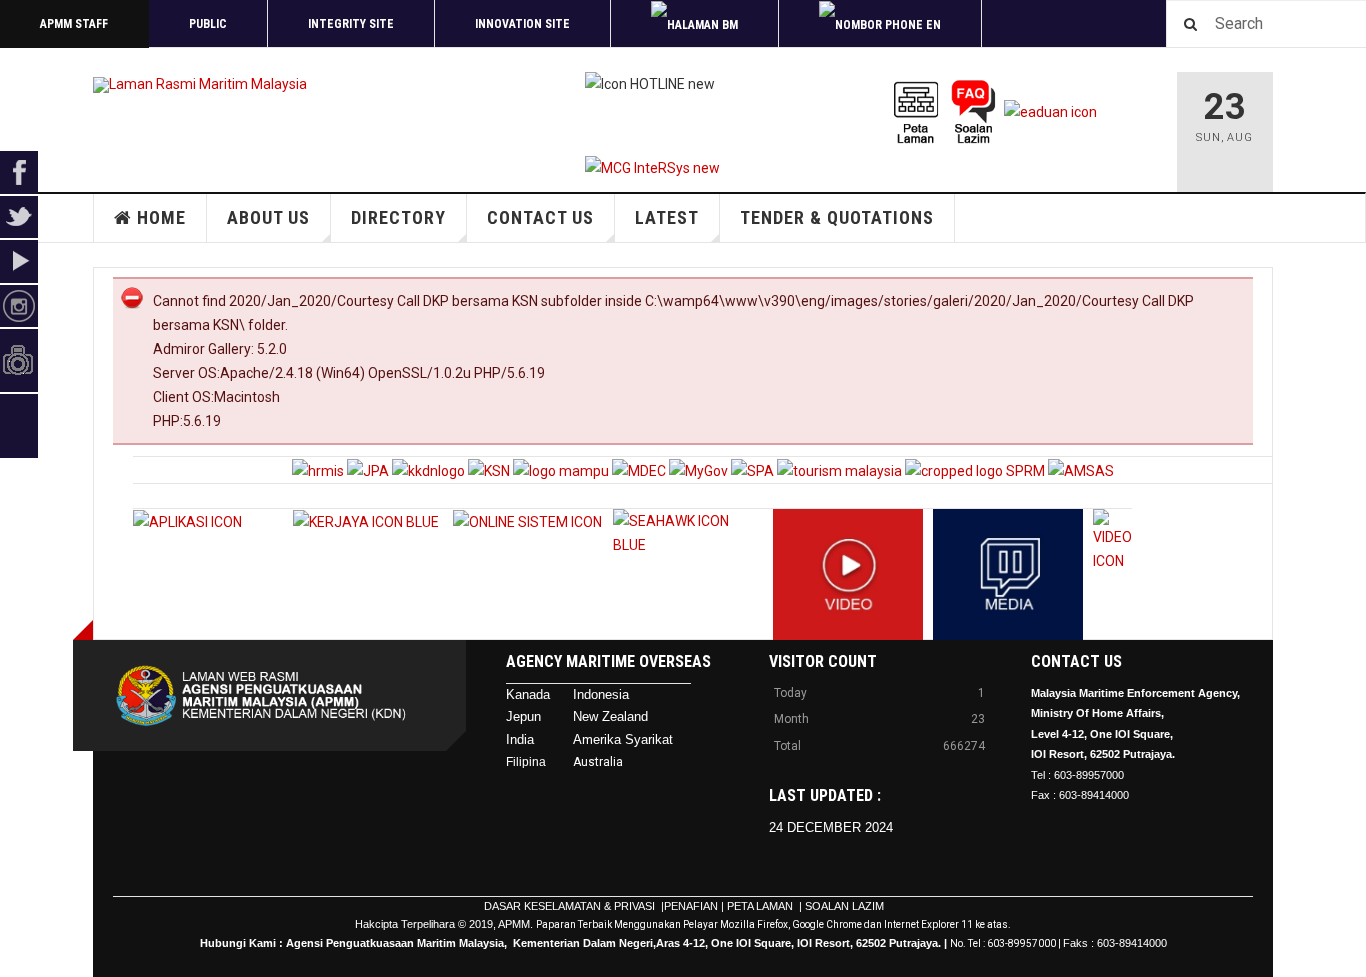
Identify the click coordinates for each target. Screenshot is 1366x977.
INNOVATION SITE (522, 24)
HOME (161, 217)
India (520, 739)
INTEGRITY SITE (351, 24)
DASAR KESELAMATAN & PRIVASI (571, 906)
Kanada (528, 694)
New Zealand (610, 716)
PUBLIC (208, 24)
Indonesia (601, 694)
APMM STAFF (74, 24)
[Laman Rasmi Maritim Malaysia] (200, 85)
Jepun (523, 716)
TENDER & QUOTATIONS (837, 217)
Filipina (526, 762)
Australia (598, 762)
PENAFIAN (691, 906)
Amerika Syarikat (623, 739)
